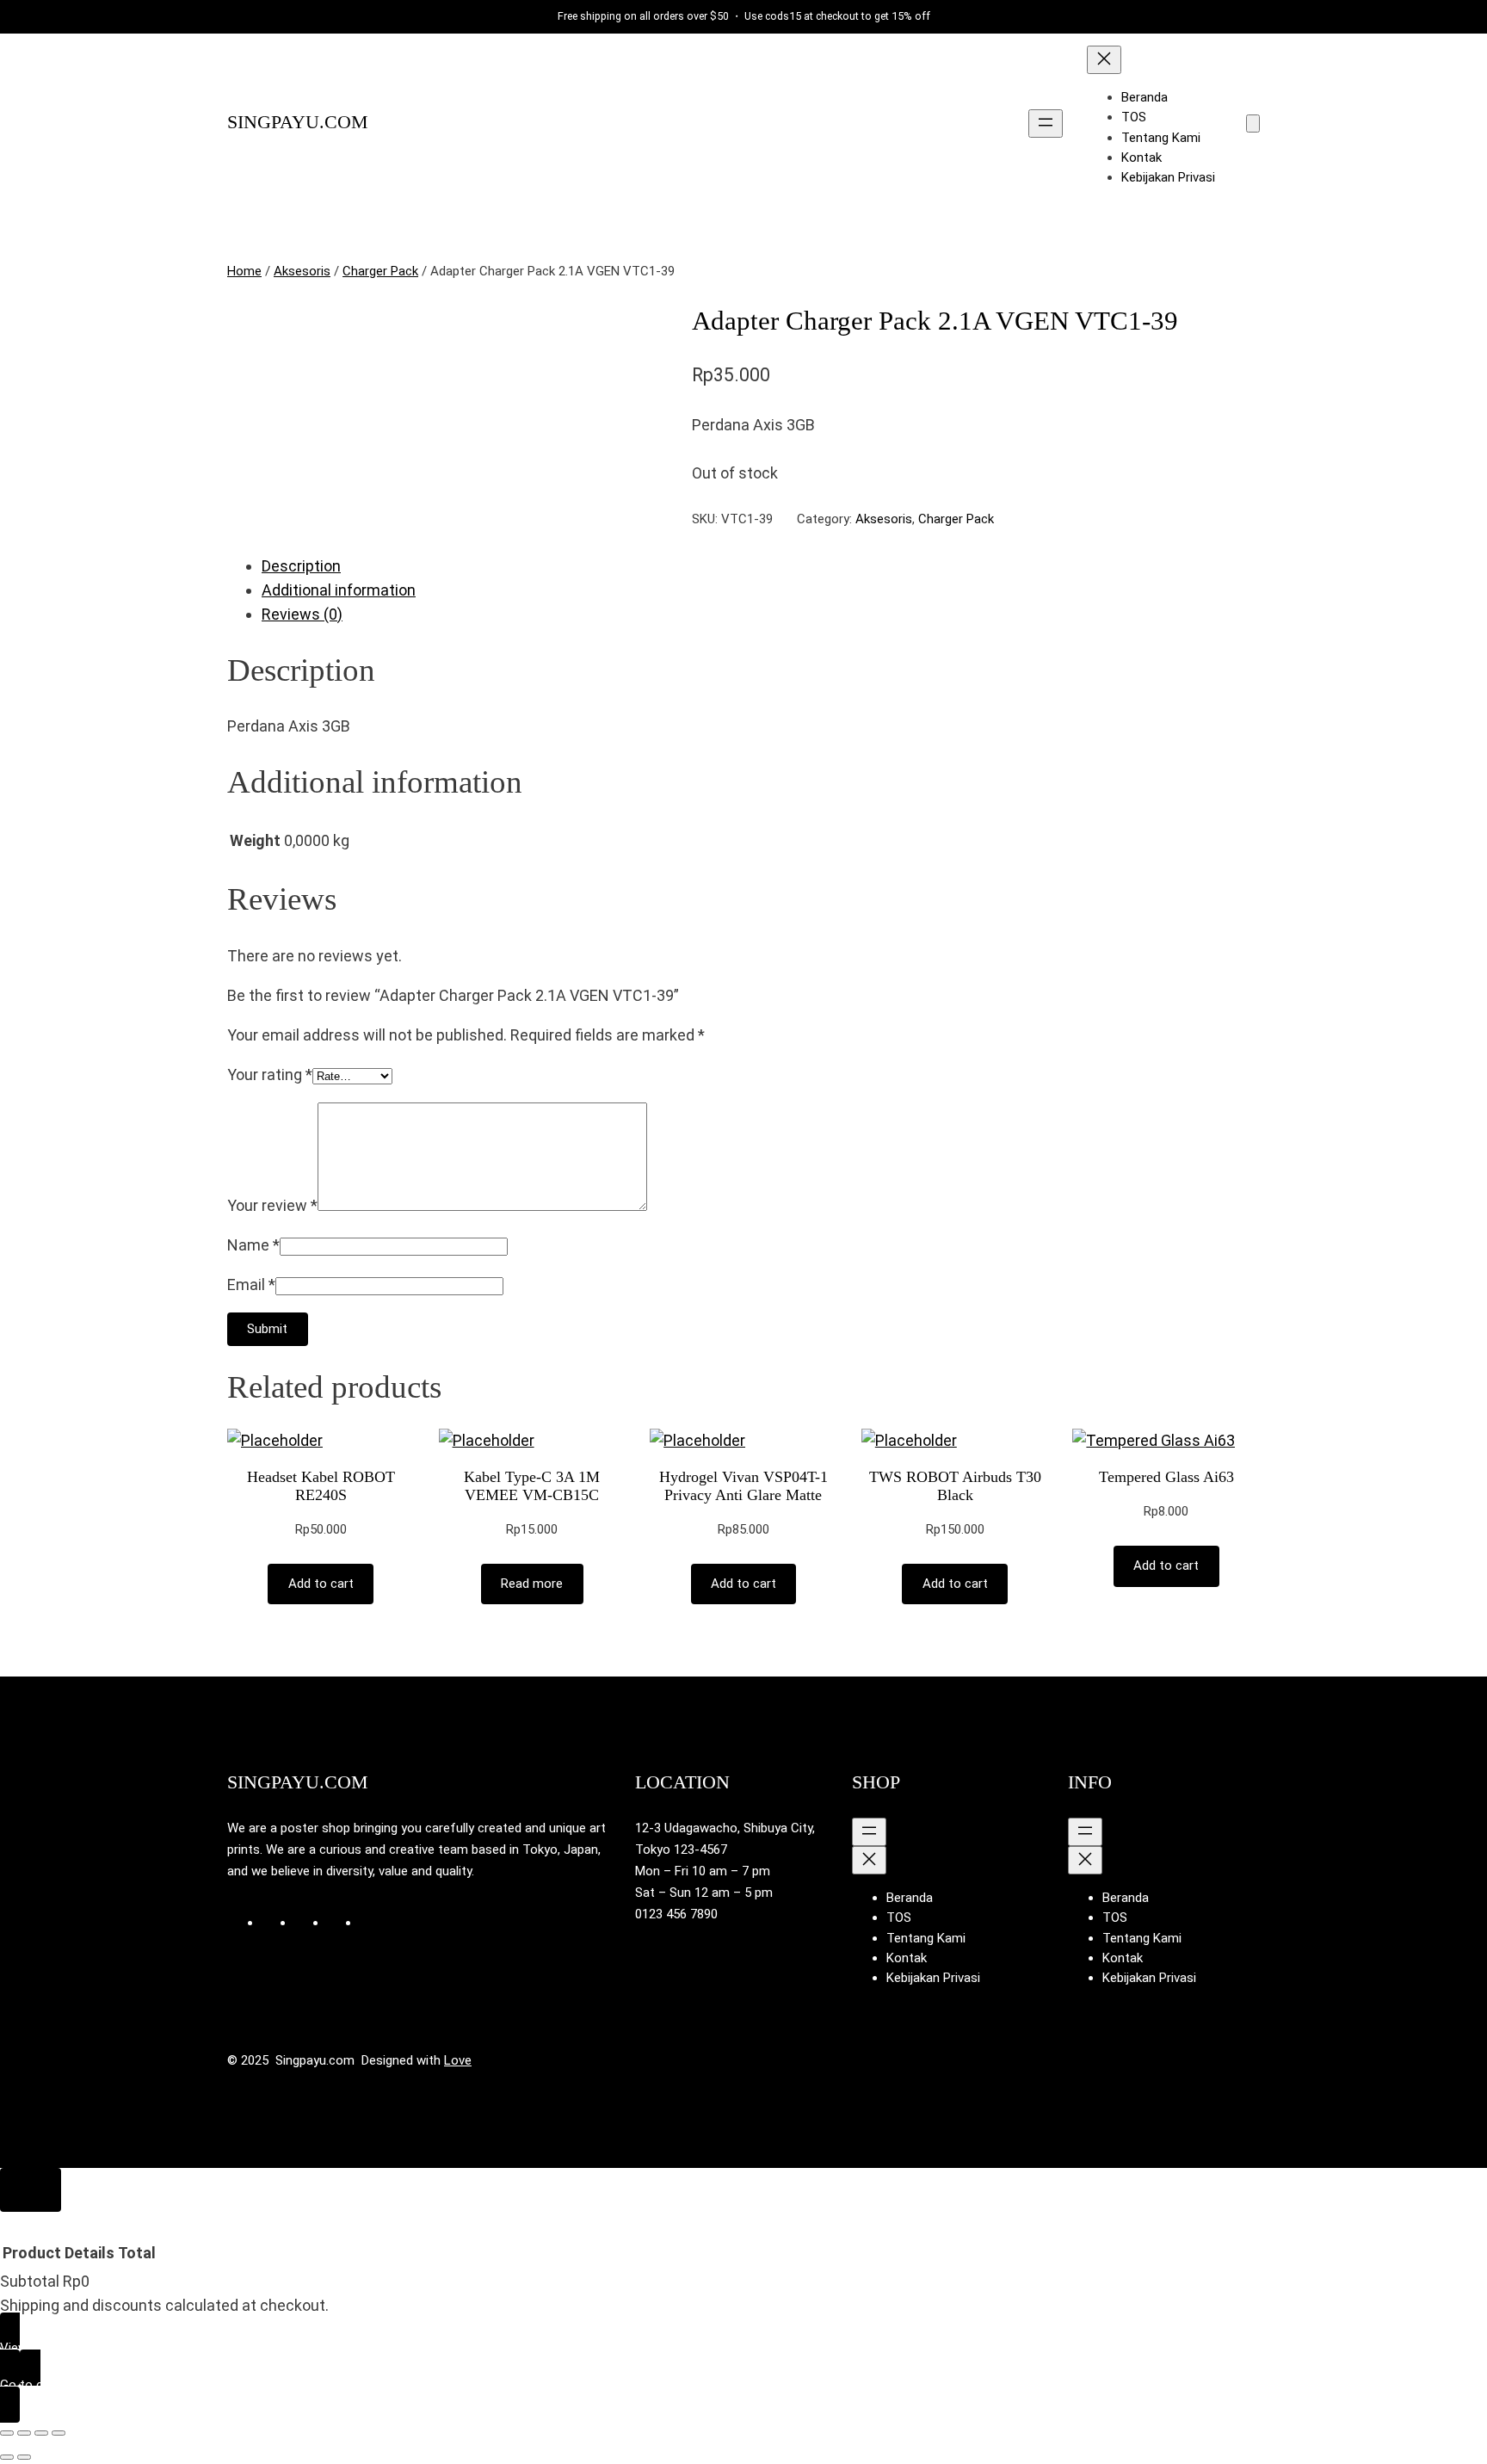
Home (244, 271)
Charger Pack (380, 271)
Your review (272, 1205)
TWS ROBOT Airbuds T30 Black (955, 1486)
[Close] (31, 2190)
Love (458, 2060)
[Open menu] (1046, 124)
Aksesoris (302, 271)
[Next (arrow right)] (24, 2457)
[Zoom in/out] (7, 2433)
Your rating (270, 1075)
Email (251, 1284)
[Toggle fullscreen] (24, 2433)
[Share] (41, 2433)
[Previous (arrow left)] (7, 2457)
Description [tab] (301, 566)
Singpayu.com (298, 122)
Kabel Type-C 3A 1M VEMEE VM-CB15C (532, 1486)
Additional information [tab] (339, 590)
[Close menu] (1104, 60)
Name (253, 1245)
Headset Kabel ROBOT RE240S (321, 1486)
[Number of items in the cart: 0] (1253, 124)
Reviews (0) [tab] (302, 614)
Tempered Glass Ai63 (1166, 1477)
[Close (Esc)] (59, 2433)
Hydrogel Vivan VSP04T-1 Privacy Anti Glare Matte (743, 1486)
